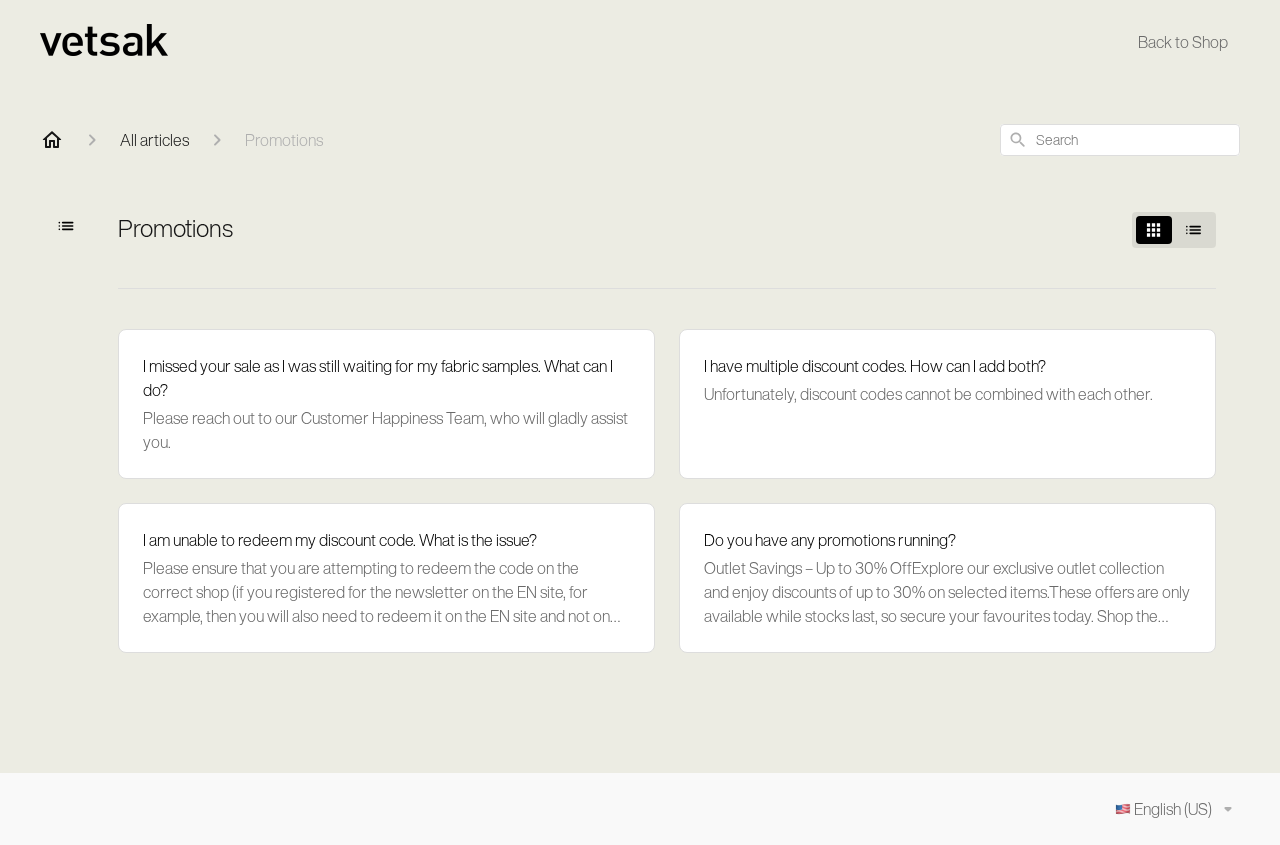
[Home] (52, 140)
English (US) (1173, 809)
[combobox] (1120, 140)
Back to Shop (1183, 42)
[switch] (1174, 230)
